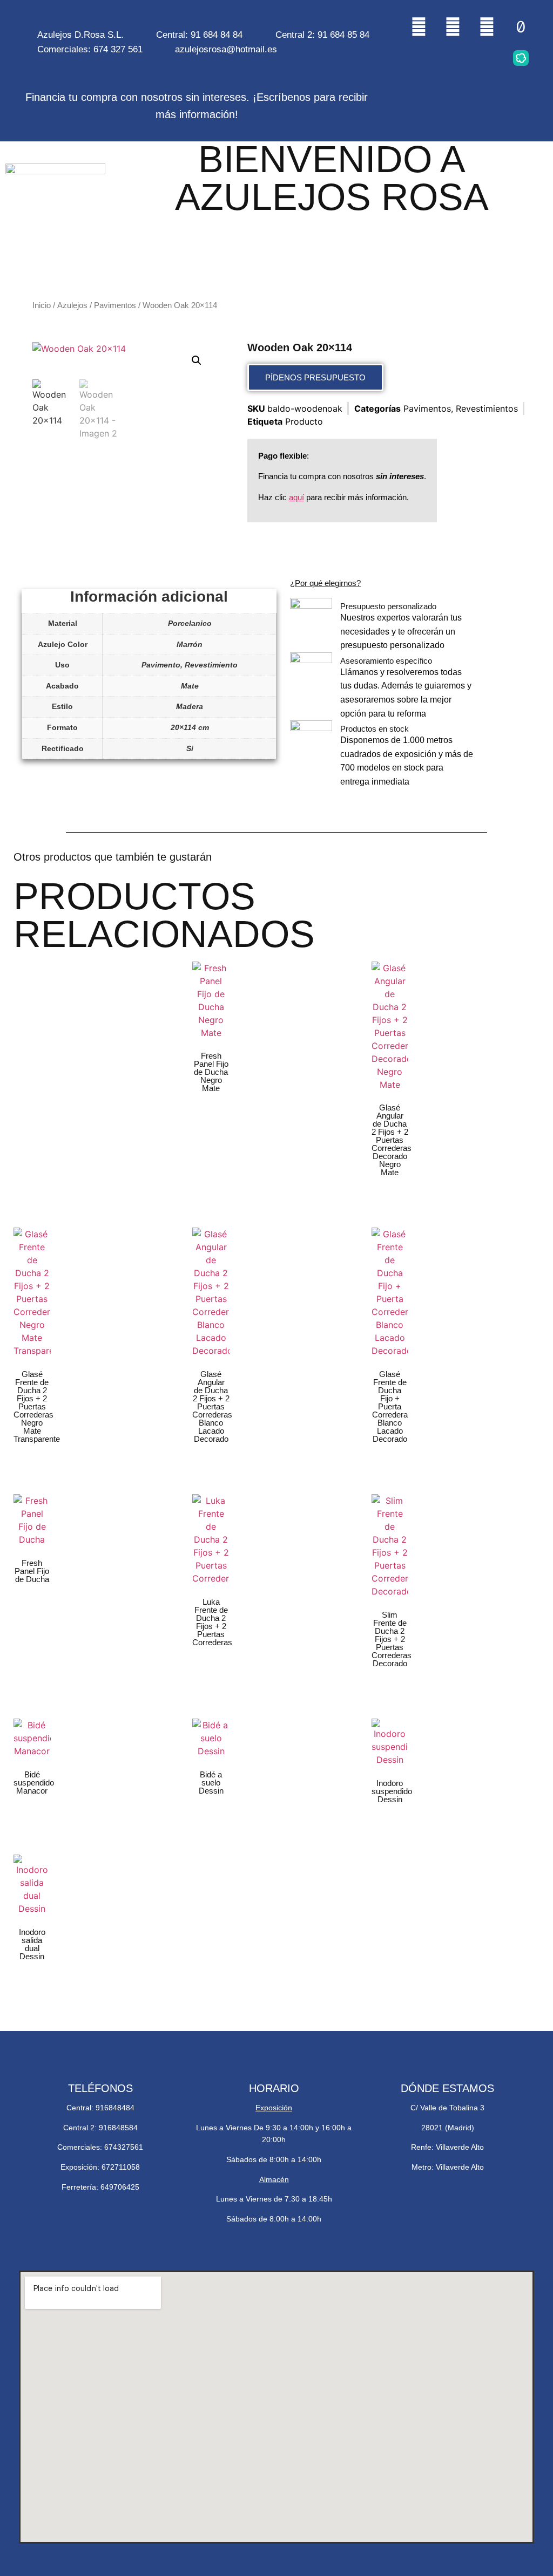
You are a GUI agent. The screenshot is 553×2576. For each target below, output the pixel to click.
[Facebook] (487, 26)
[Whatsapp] (453, 26)
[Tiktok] (521, 26)
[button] (197, 360)
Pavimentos (115, 305)
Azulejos (72, 305)
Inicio (42, 305)
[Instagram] (419, 26)
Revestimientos (487, 408)
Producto (304, 421)
